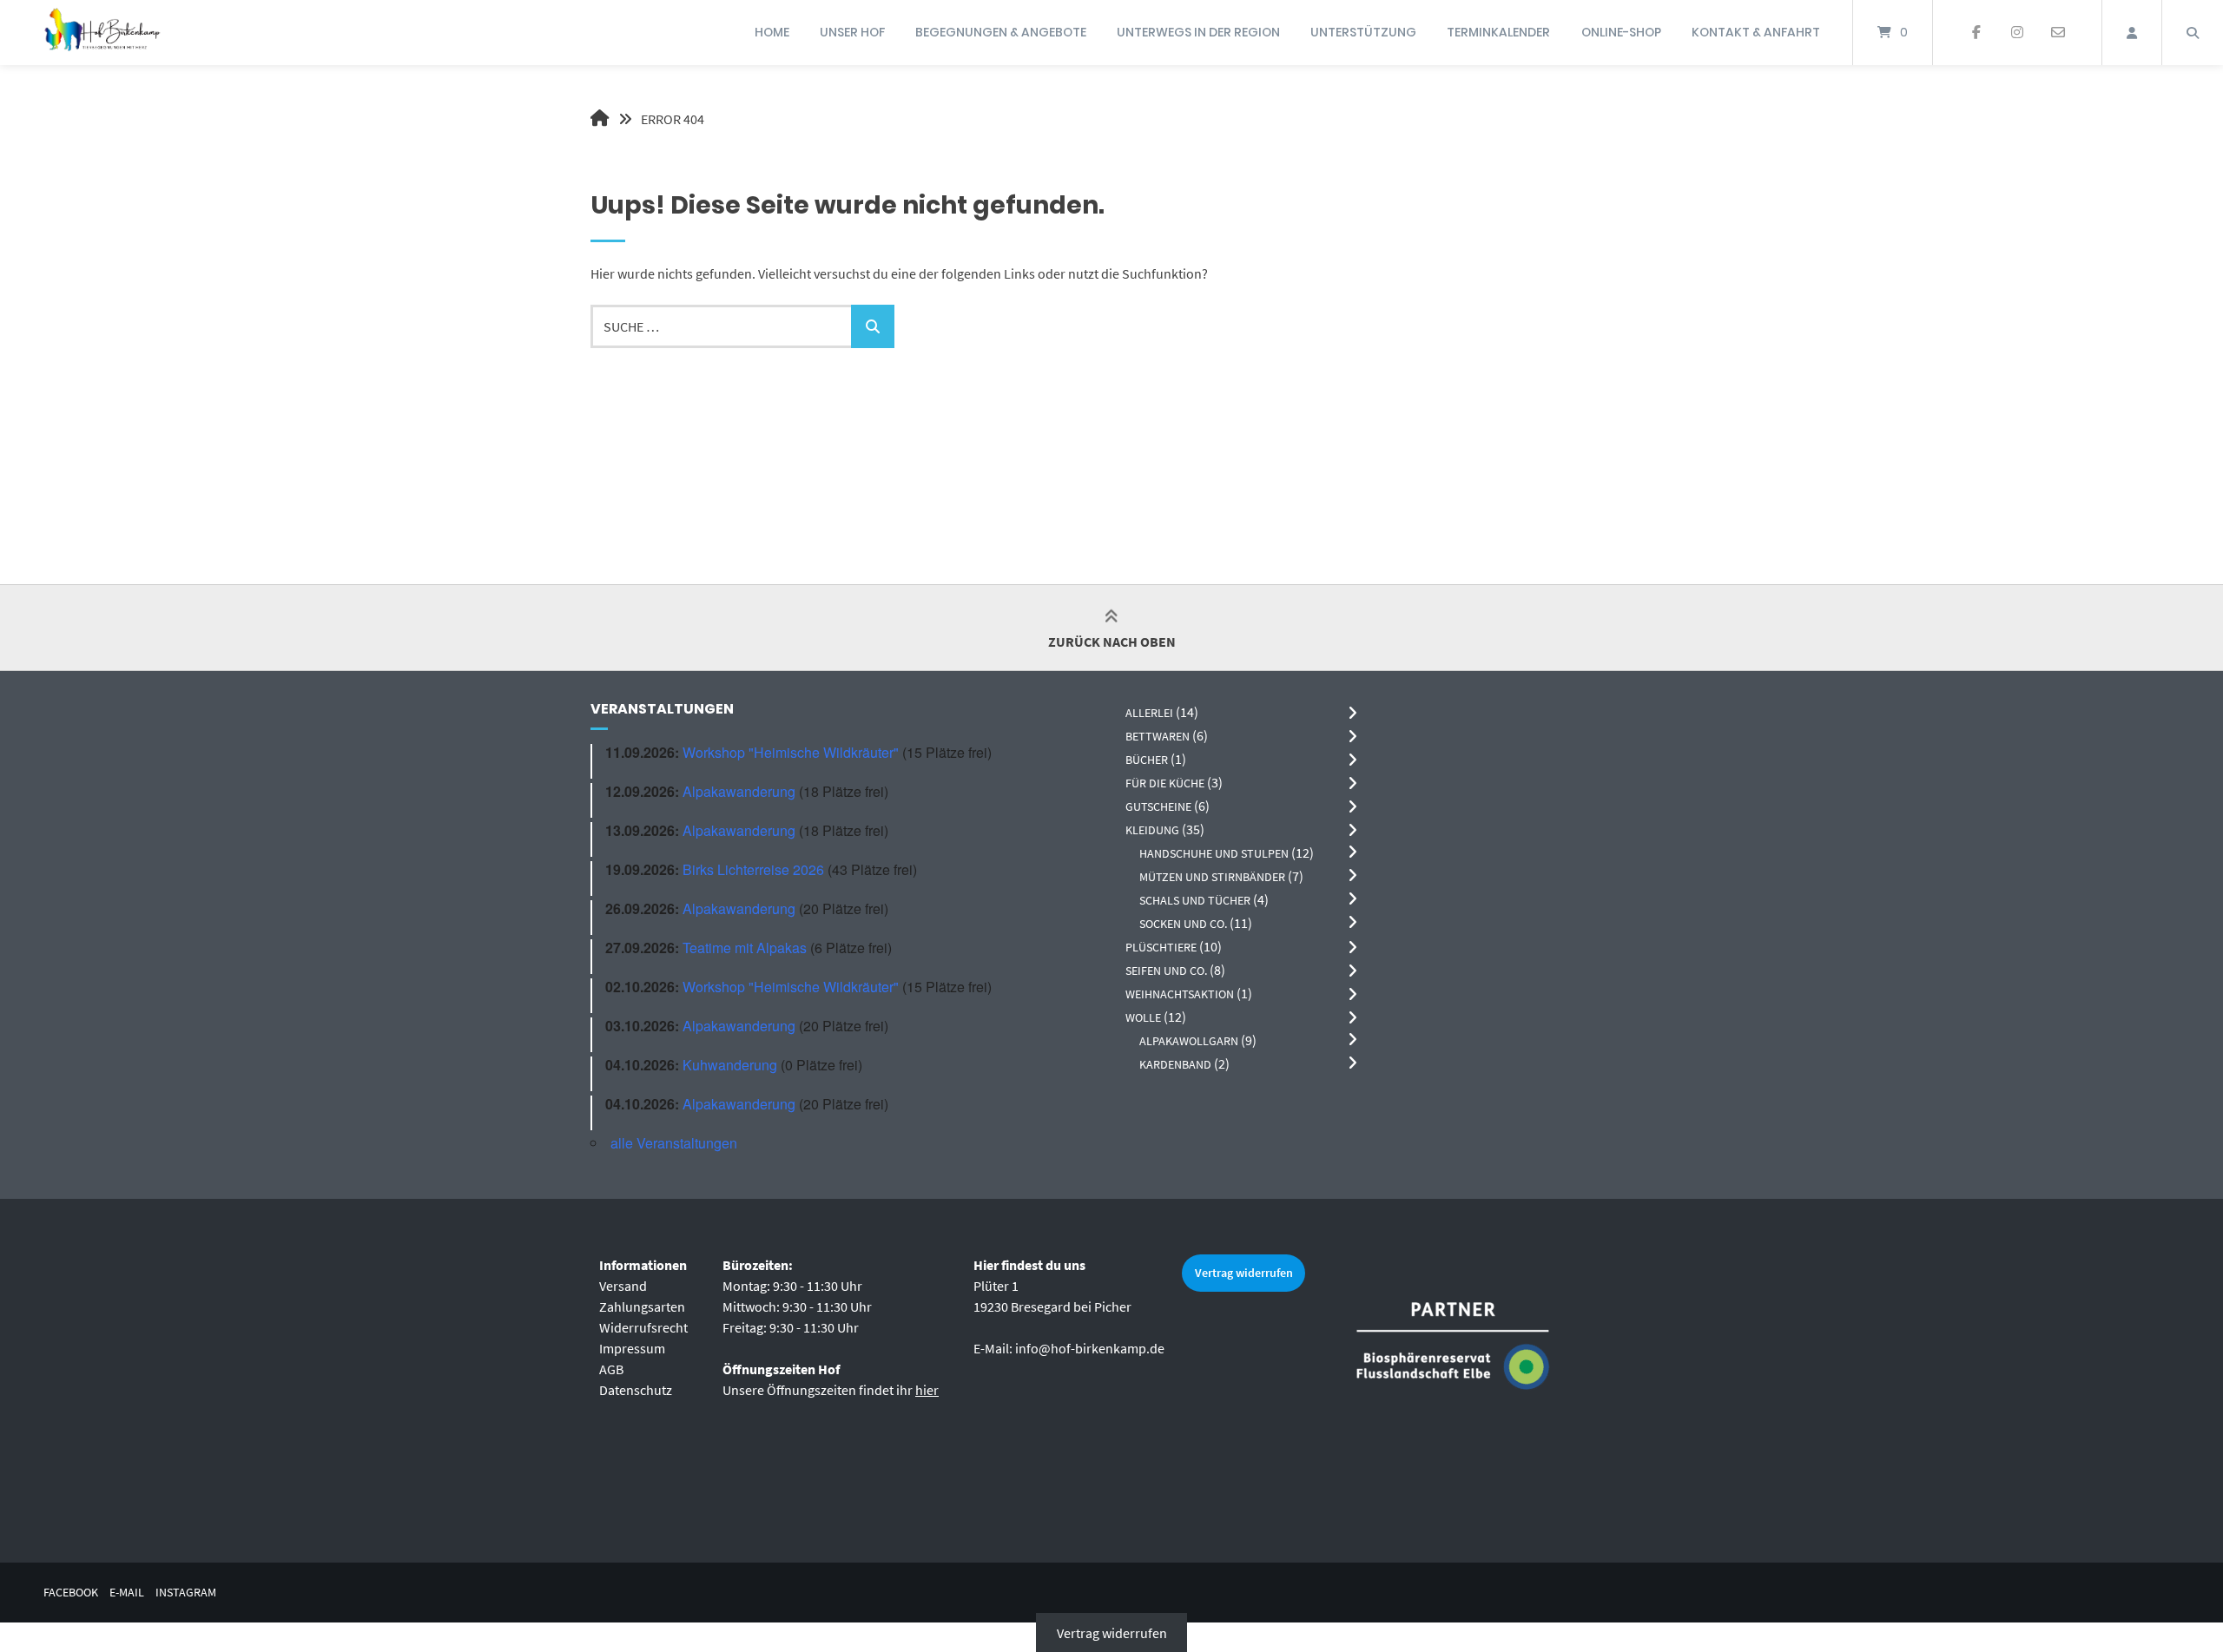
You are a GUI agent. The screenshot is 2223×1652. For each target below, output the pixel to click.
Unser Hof (852, 32)
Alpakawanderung (739, 791)
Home (772, 32)
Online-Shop (1621, 32)
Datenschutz (636, 1390)
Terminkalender (1498, 32)
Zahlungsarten (642, 1306)
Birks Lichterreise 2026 (753, 869)
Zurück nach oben (1112, 642)
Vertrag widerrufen (1244, 1273)
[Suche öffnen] (2193, 33)
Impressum (632, 1348)
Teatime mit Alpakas (745, 948)
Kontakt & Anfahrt (1756, 32)
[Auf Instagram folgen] (2017, 33)
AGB (611, 1369)
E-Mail (127, 1593)
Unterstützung (1363, 32)
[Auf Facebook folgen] (1977, 33)
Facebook (71, 1593)
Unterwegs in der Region (1198, 32)
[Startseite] (102, 33)
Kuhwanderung (730, 1065)
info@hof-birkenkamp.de (1090, 1348)
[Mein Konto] (2132, 33)
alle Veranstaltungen (674, 1143)
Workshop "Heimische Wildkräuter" (791, 752)
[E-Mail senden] (2058, 33)
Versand (623, 1286)
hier (927, 1390)
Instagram (186, 1593)
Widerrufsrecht (643, 1327)
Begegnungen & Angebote (1001, 32)
